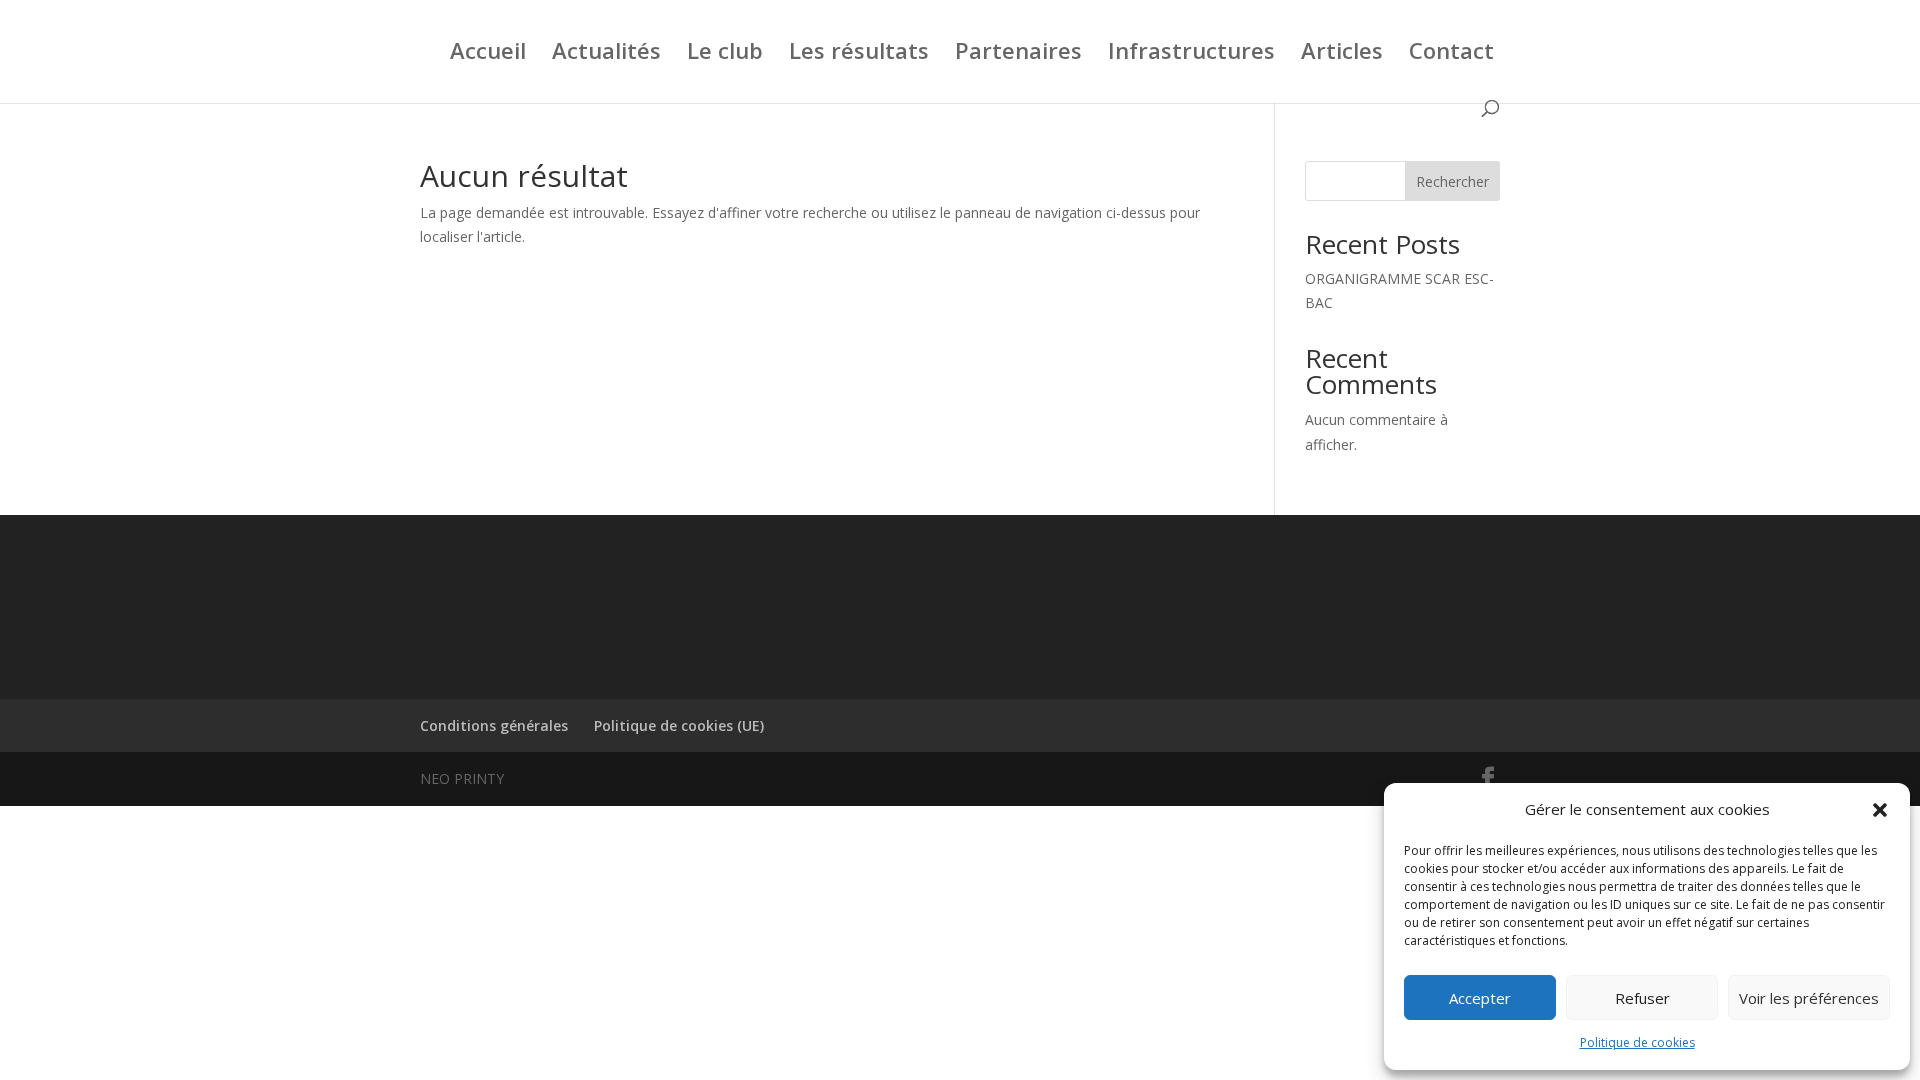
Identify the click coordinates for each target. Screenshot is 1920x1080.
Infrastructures (1191, 54)
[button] (1880, 810)
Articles (1342, 54)
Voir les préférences (1809, 998)
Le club (725, 54)
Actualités (606, 54)
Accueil (488, 54)
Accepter (1480, 998)
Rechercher (1452, 181)
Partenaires (1018, 54)
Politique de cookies (1637, 1042)
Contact (1451, 54)
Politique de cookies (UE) (679, 725)
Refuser (1642, 998)
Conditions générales (494, 725)
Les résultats (859, 54)
